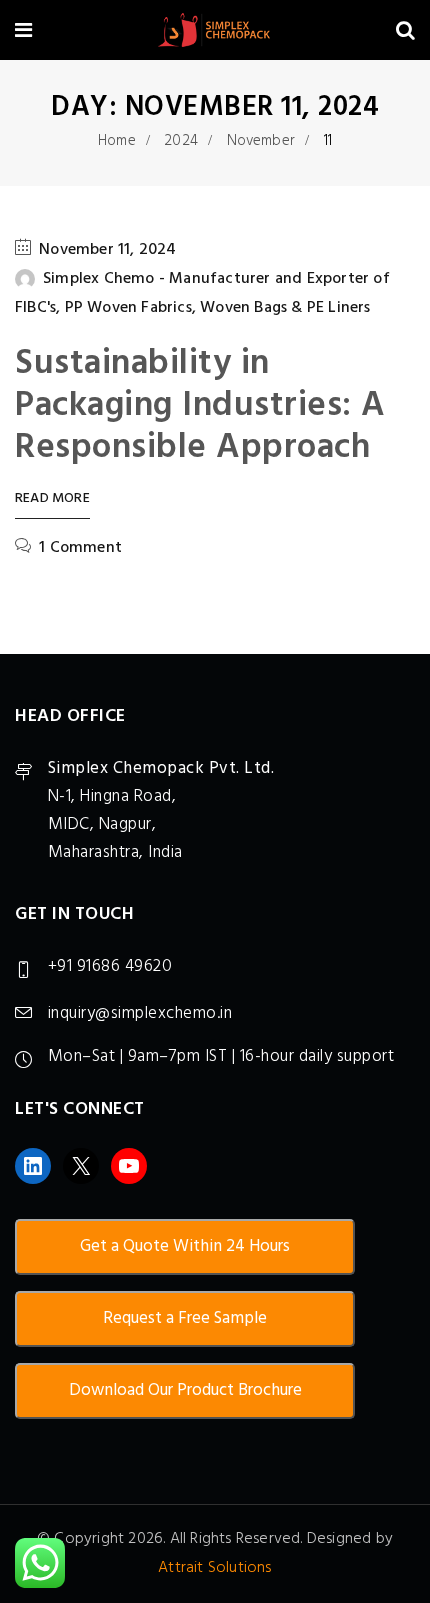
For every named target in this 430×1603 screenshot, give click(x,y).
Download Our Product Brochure (185, 1390)
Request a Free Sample (185, 1318)
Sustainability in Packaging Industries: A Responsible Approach (200, 406)
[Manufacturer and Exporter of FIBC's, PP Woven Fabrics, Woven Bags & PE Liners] (214, 33)
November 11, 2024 (107, 250)
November (261, 141)
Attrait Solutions (214, 1568)
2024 (181, 141)
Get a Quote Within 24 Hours (185, 1246)
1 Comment (80, 548)
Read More (52, 499)
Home (117, 141)
